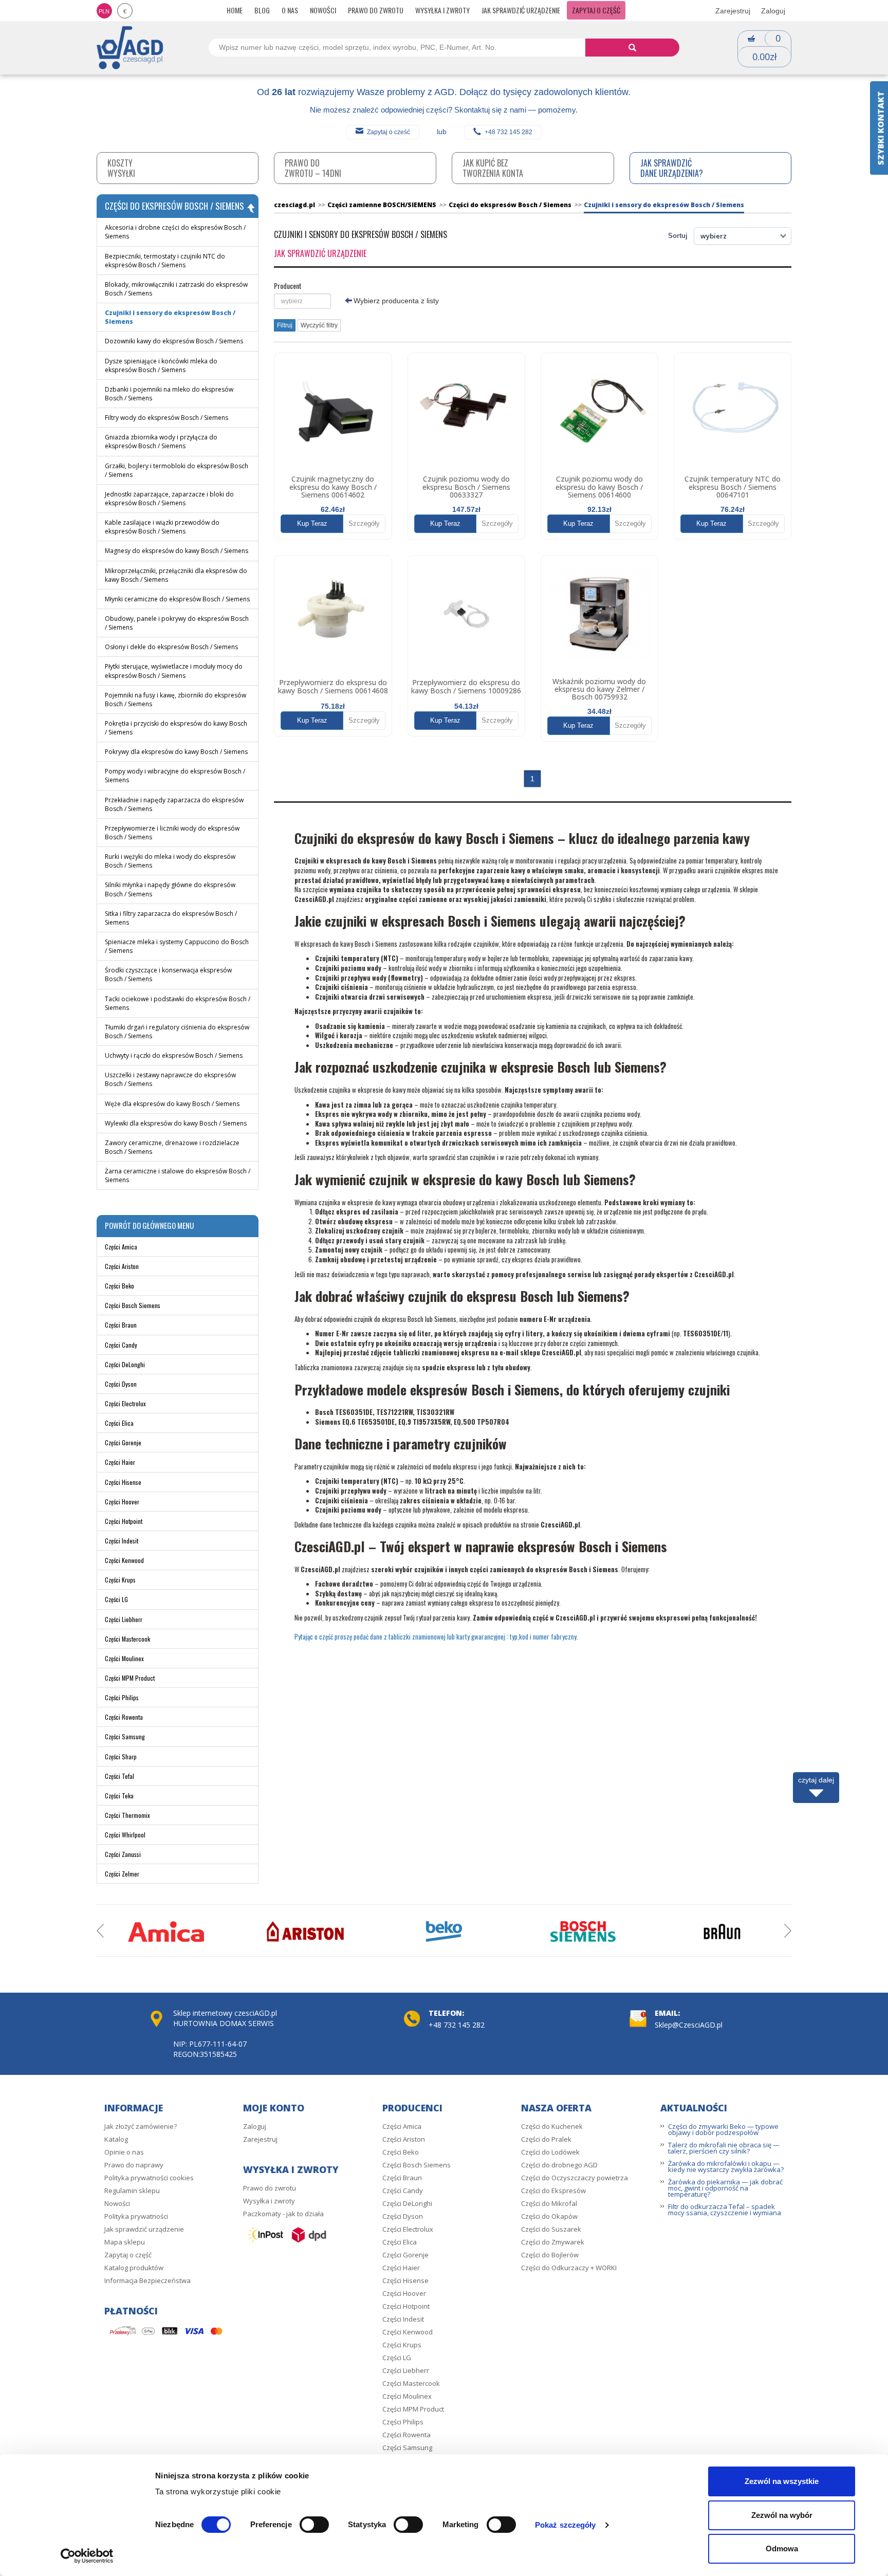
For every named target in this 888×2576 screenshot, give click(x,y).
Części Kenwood (124, 1560)
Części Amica (121, 1247)
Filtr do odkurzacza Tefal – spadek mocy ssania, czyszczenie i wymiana (725, 2210)
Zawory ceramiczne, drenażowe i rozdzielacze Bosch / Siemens (172, 1147)
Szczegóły (364, 523)
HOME (235, 10)
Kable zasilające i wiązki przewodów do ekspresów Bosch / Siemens (162, 527)
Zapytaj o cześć (388, 132)
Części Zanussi (123, 1854)
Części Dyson (121, 1384)
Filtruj (285, 325)
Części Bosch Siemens (133, 1305)
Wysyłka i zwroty (442, 10)
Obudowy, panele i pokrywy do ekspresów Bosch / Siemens (177, 623)
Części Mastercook (127, 1639)
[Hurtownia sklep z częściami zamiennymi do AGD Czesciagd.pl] (130, 47)
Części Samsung (125, 1736)
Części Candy (121, 1345)
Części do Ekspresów (553, 2191)
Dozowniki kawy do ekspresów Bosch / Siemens (174, 341)
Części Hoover (122, 1502)
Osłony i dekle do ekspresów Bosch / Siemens (171, 647)
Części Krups (120, 1580)
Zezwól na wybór (782, 2515)
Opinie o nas (124, 2152)
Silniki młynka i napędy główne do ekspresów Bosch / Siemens (170, 889)
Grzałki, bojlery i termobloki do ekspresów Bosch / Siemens (177, 470)
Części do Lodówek (550, 2152)
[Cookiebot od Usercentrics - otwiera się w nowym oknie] (87, 2556)
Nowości (323, 10)
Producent (288, 286)
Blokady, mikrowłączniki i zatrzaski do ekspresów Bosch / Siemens (176, 289)
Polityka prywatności (136, 2216)
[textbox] (302, 301)
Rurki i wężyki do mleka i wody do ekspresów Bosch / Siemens (170, 861)
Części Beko (119, 1286)
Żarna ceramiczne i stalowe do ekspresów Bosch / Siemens (178, 1175)
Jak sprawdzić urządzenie (521, 10)
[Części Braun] (722, 1931)
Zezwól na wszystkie (782, 2481)
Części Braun (121, 1325)
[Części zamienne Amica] (166, 1931)
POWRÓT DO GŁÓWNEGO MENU (149, 1225)
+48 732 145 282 (508, 132)
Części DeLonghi (125, 1364)
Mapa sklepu (125, 2242)
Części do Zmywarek (553, 2242)
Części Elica (119, 1423)
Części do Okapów (549, 2216)
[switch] (314, 2525)
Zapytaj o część (596, 10)
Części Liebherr (124, 1619)
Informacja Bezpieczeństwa (147, 2280)
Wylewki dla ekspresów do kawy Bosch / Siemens (176, 1123)
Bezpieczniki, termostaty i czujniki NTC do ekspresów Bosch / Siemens (165, 261)
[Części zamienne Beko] (444, 1931)
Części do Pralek (546, 2139)
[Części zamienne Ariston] (305, 1931)
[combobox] (302, 301)
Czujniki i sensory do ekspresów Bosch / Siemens (170, 317)
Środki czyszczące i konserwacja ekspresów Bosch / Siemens (168, 974)
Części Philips (122, 1697)
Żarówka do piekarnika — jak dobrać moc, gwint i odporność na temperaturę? (725, 2188)
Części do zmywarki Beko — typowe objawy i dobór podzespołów (723, 2129)
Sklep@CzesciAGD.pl (689, 2025)
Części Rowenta (124, 1717)
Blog (262, 10)
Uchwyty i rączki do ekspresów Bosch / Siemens (174, 1055)
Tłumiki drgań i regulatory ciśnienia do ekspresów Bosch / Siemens (177, 1032)
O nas (290, 10)
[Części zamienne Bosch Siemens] (583, 1931)
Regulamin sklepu (132, 2191)
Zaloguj (773, 11)
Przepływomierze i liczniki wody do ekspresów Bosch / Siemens (172, 833)
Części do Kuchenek (552, 2126)
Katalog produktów (134, 2268)
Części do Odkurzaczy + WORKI (569, 2268)
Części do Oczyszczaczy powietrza (575, 2178)
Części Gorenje (123, 1442)
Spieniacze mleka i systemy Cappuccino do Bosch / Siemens (177, 946)
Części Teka (119, 1796)
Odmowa (782, 2549)
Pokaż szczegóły (566, 2525)
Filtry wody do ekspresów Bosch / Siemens (166, 418)
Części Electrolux (125, 1403)
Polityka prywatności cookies (149, 2178)
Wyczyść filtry (319, 325)
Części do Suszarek (551, 2229)
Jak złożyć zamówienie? (141, 2126)
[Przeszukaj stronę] (632, 48)
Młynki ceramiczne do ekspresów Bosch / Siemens (177, 599)
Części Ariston (122, 1266)
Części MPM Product (130, 1678)
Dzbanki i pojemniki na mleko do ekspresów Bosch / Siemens (169, 394)
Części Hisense (123, 1482)
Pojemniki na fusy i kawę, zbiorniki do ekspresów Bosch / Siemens (175, 700)
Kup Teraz (312, 523)
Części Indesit (122, 1541)
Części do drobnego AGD (559, 2165)
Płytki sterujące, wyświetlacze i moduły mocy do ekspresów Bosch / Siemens (174, 671)
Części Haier (120, 1462)
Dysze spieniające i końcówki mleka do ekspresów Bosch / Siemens (161, 365)
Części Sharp (121, 1756)
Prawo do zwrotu (376, 10)
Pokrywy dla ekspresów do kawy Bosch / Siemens (176, 752)
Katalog (116, 2139)
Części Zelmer (122, 1874)
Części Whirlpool (125, 1835)
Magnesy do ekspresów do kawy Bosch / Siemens (177, 551)
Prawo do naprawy (134, 2165)
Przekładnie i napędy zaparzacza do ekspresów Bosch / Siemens (174, 804)
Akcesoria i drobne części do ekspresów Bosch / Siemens (175, 232)
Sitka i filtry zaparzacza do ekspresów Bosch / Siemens (171, 918)
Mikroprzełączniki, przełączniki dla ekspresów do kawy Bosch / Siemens (176, 575)
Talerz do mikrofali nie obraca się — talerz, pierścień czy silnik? (724, 2148)
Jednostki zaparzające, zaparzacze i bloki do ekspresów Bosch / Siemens (169, 499)
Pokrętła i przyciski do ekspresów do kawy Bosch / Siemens (176, 728)
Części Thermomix (127, 1815)
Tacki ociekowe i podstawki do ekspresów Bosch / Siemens (178, 1003)
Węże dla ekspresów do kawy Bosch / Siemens (172, 1104)
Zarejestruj (733, 11)
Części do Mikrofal (549, 2203)
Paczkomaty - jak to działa (283, 2214)
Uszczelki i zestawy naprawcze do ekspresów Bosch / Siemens (170, 1079)
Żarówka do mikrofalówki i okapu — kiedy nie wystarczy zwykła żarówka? (726, 2166)
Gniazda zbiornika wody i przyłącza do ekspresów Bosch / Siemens (161, 441)
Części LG (116, 1599)
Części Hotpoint (124, 1521)
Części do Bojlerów (550, 2255)
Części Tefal (119, 1776)
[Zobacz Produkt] (333, 411)
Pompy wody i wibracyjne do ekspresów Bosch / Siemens (175, 776)
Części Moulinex (124, 1658)
